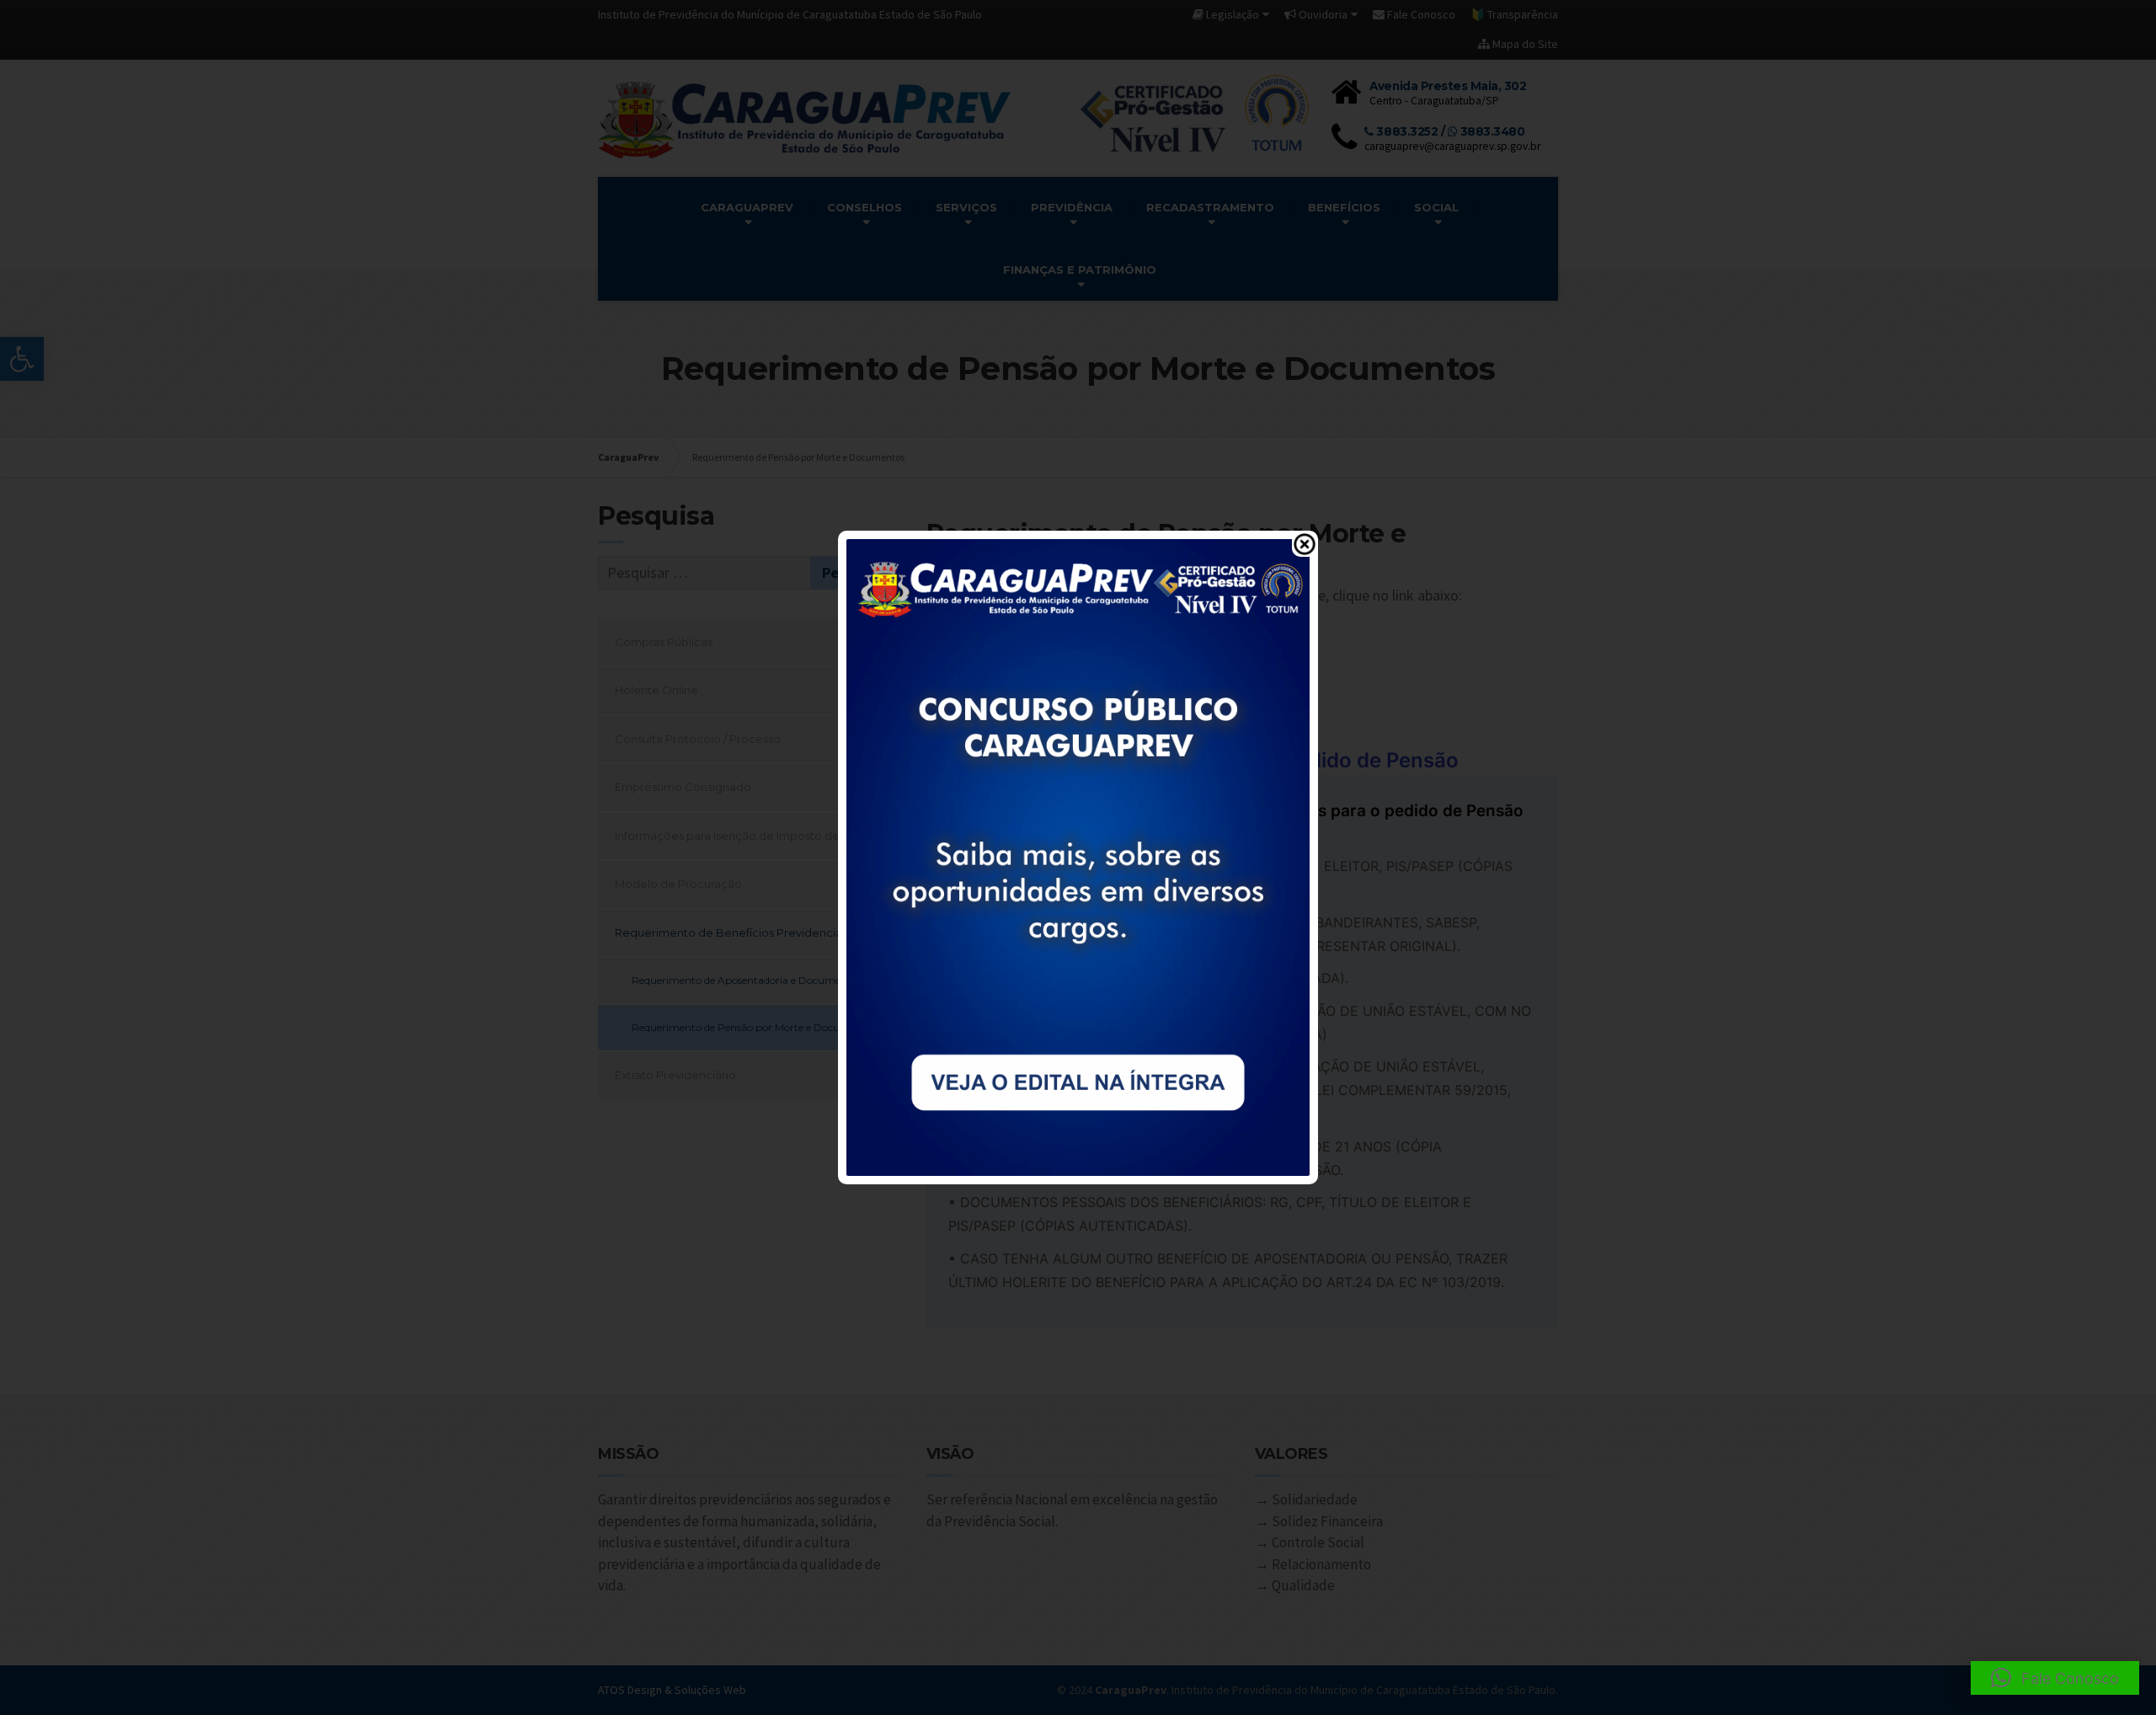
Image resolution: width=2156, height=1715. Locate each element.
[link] (1078, 856)
